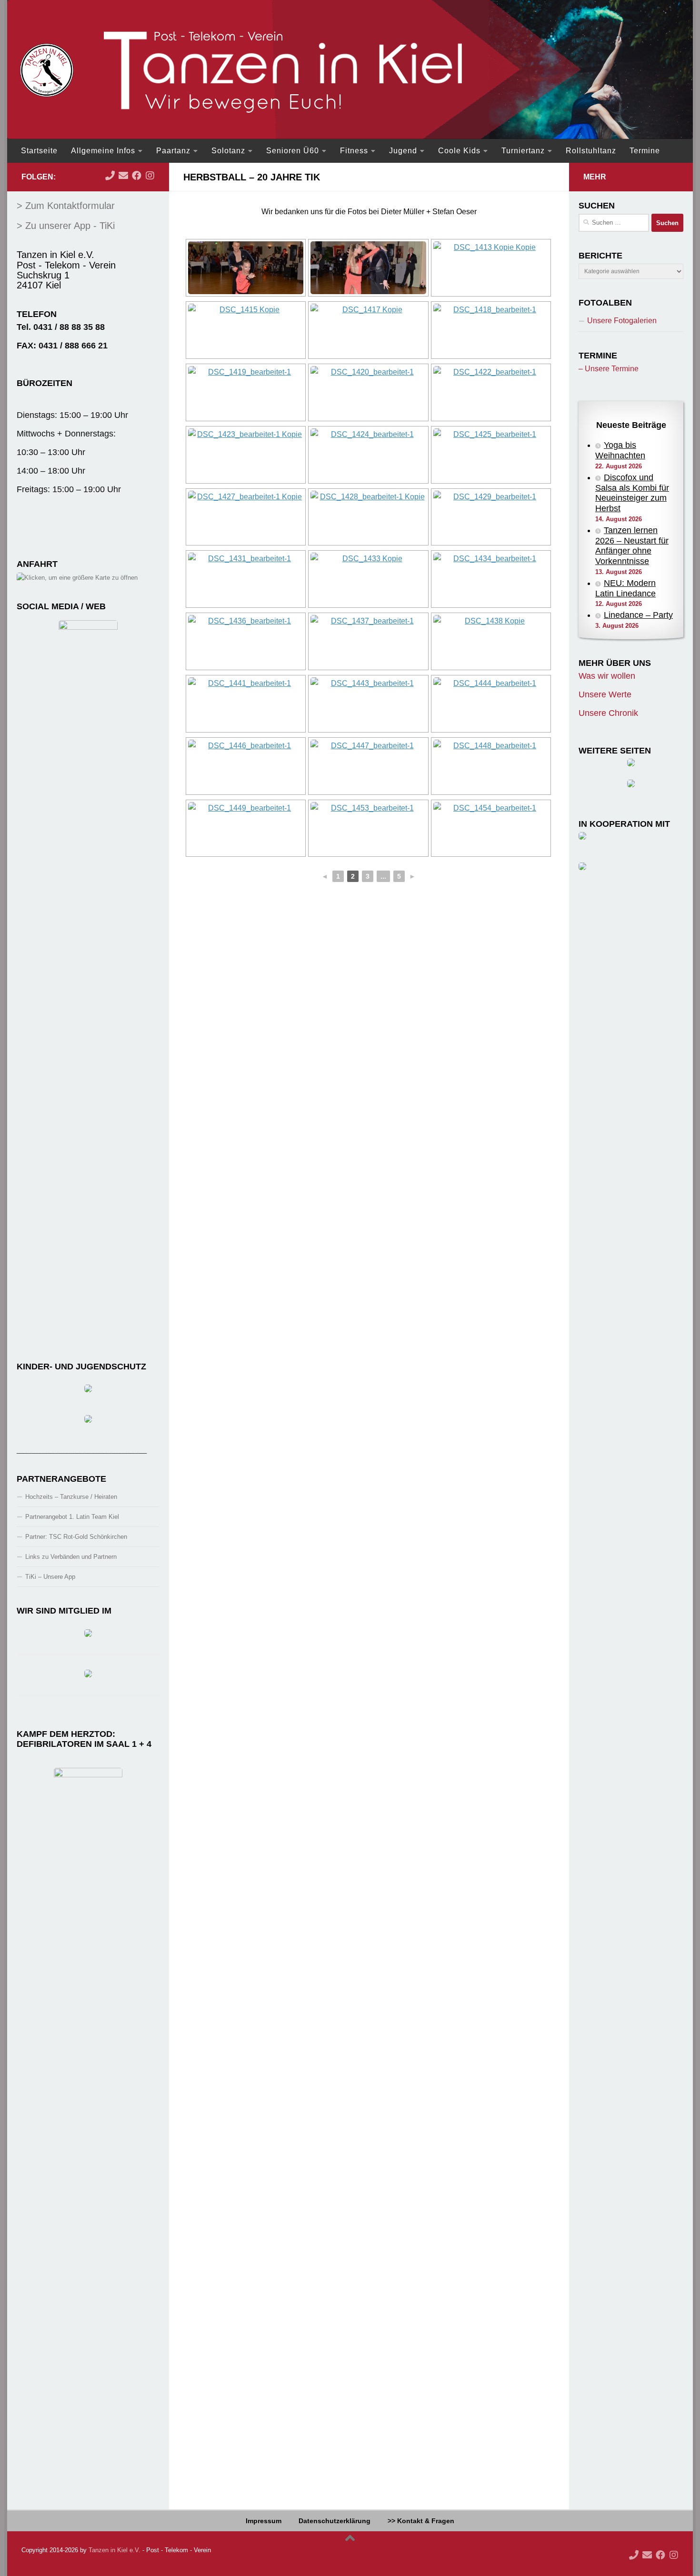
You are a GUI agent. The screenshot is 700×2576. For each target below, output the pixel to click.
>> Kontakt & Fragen (421, 2521)
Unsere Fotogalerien (622, 321)
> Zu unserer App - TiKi (66, 226)
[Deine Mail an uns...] (123, 176)
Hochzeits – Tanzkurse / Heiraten (71, 1497)
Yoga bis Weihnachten (620, 450)
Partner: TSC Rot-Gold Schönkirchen (76, 1537)
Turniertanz (523, 151)
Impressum (264, 2521)
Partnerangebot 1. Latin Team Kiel (72, 1517)
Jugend (403, 151)
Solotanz (228, 151)
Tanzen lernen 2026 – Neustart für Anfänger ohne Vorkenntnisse (632, 546)
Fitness (354, 151)
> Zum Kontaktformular (66, 206)
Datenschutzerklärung (335, 2521)
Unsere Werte (605, 694)
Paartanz (173, 151)
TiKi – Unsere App (50, 1577)
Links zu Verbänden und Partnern (71, 1557)
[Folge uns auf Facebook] (137, 176)
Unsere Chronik (608, 713)
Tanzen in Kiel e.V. (115, 2550)
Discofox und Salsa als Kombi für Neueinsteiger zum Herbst (632, 493)
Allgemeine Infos (103, 151)
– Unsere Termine (609, 369)
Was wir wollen (607, 676)
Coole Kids (459, 151)
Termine (645, 151)
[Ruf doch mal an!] (110, 176)
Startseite (39, 151)
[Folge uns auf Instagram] (150, 176)
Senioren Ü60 (293, 151)
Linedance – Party (638, 615)
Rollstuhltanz (591, 151)
